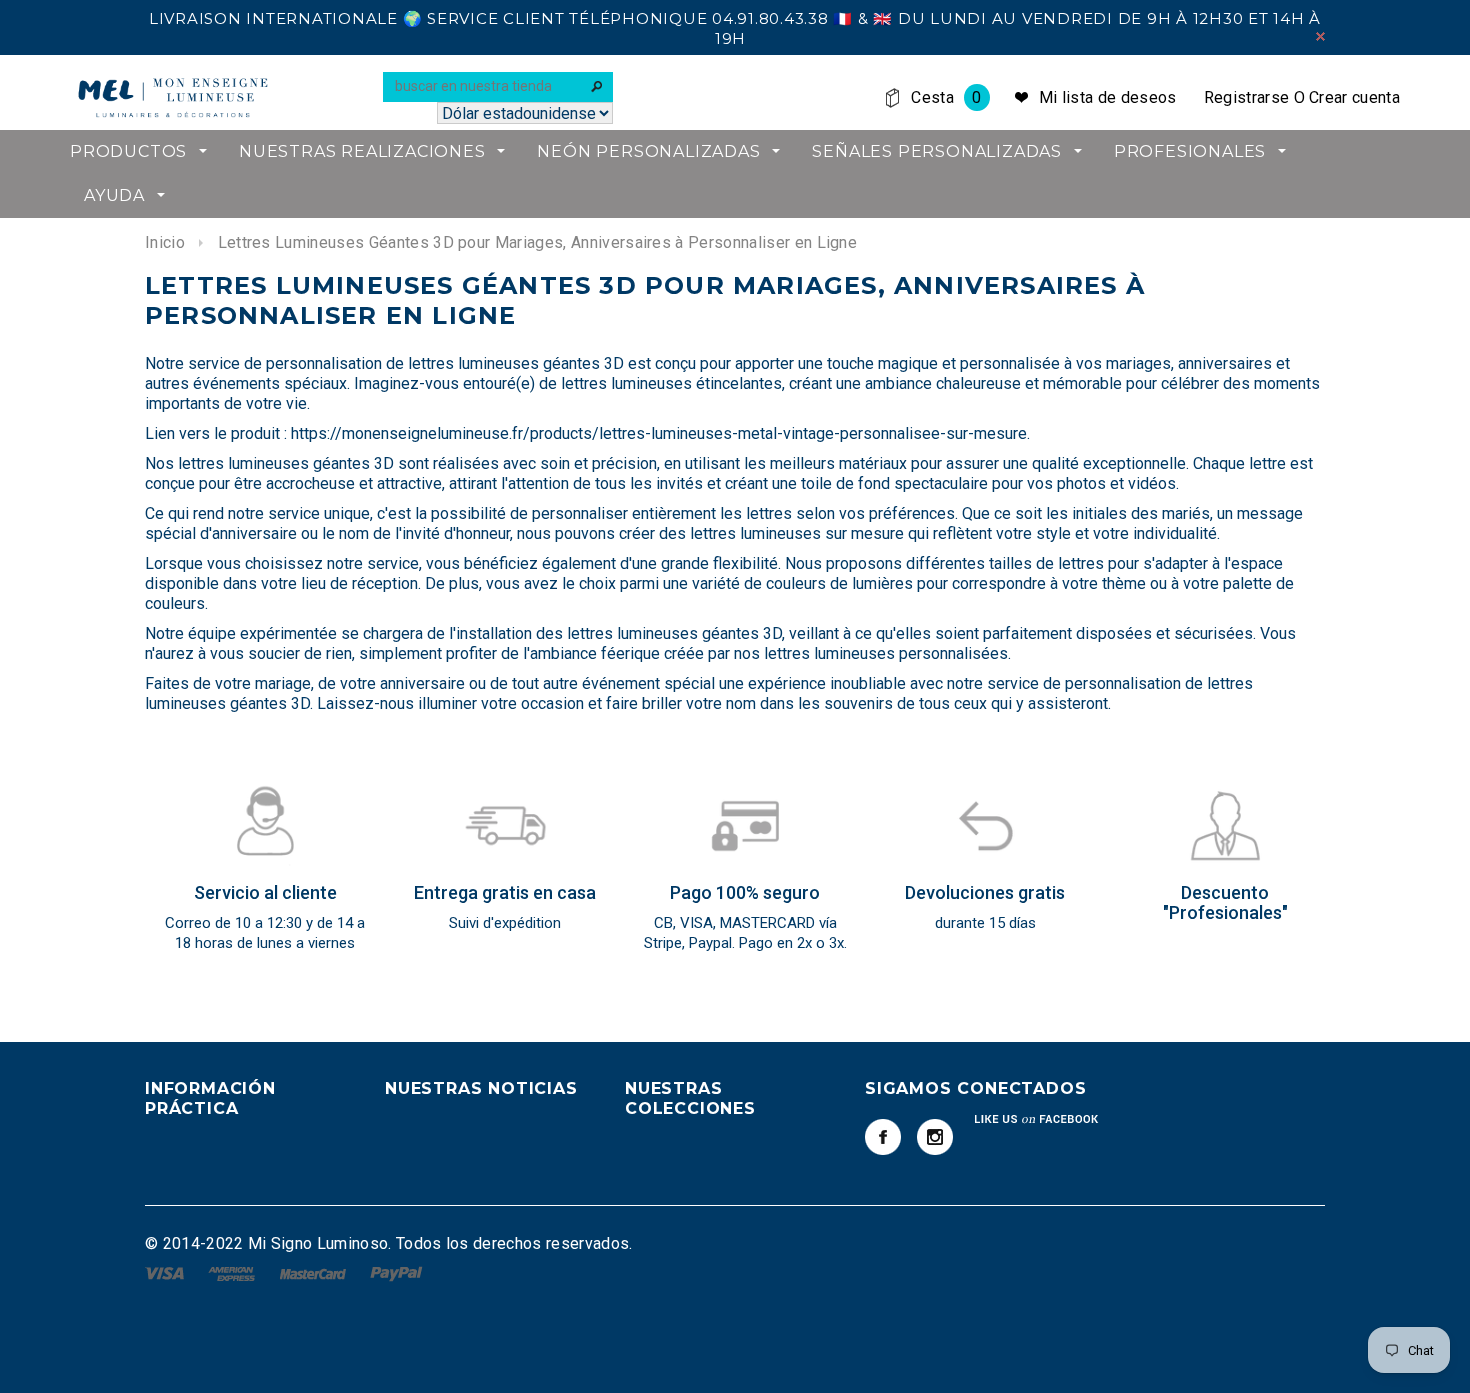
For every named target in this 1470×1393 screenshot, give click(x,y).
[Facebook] (883, 1137)
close (1320, 36)
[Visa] (166, 1272)
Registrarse (1247, 97)
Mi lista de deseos (1108, 97)
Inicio (165, 242)
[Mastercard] (315, 1272)
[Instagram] (935, 1137)
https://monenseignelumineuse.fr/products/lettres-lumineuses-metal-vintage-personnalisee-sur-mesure (659, 433)
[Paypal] (396, 1272)
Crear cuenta (1354, 97)
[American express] (233, 1272)
